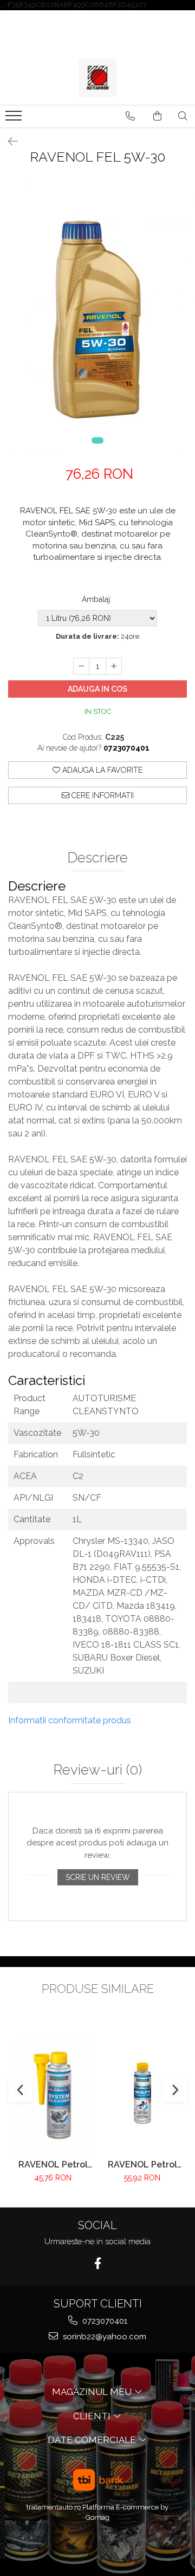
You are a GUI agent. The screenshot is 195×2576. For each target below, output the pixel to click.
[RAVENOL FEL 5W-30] (97, 319)
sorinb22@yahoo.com (103, 2337)
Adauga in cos (97, 689)
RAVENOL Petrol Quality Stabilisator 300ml (142, 2164)
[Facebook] (98, 2263)
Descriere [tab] (97, 858)
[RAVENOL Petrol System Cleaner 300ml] (53, 2093)
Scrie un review (98, 1877)
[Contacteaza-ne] (130, 116)
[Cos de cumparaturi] (157, 116)
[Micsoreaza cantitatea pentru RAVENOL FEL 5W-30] (81, 666)
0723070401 (104, 2321)
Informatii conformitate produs (70, 1720)
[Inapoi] (8, 142)
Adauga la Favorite (101, 770)
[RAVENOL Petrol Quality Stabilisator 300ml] (142, 2093)
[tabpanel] (97, 319)
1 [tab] (97, 440)
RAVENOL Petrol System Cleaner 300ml (53, 2164)
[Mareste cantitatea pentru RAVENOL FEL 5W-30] (114, 666)
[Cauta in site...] (183, 116)
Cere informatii (102, 795)
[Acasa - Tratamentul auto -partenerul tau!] (97, 78)
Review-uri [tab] (97, 1770)
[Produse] (15, 119)
